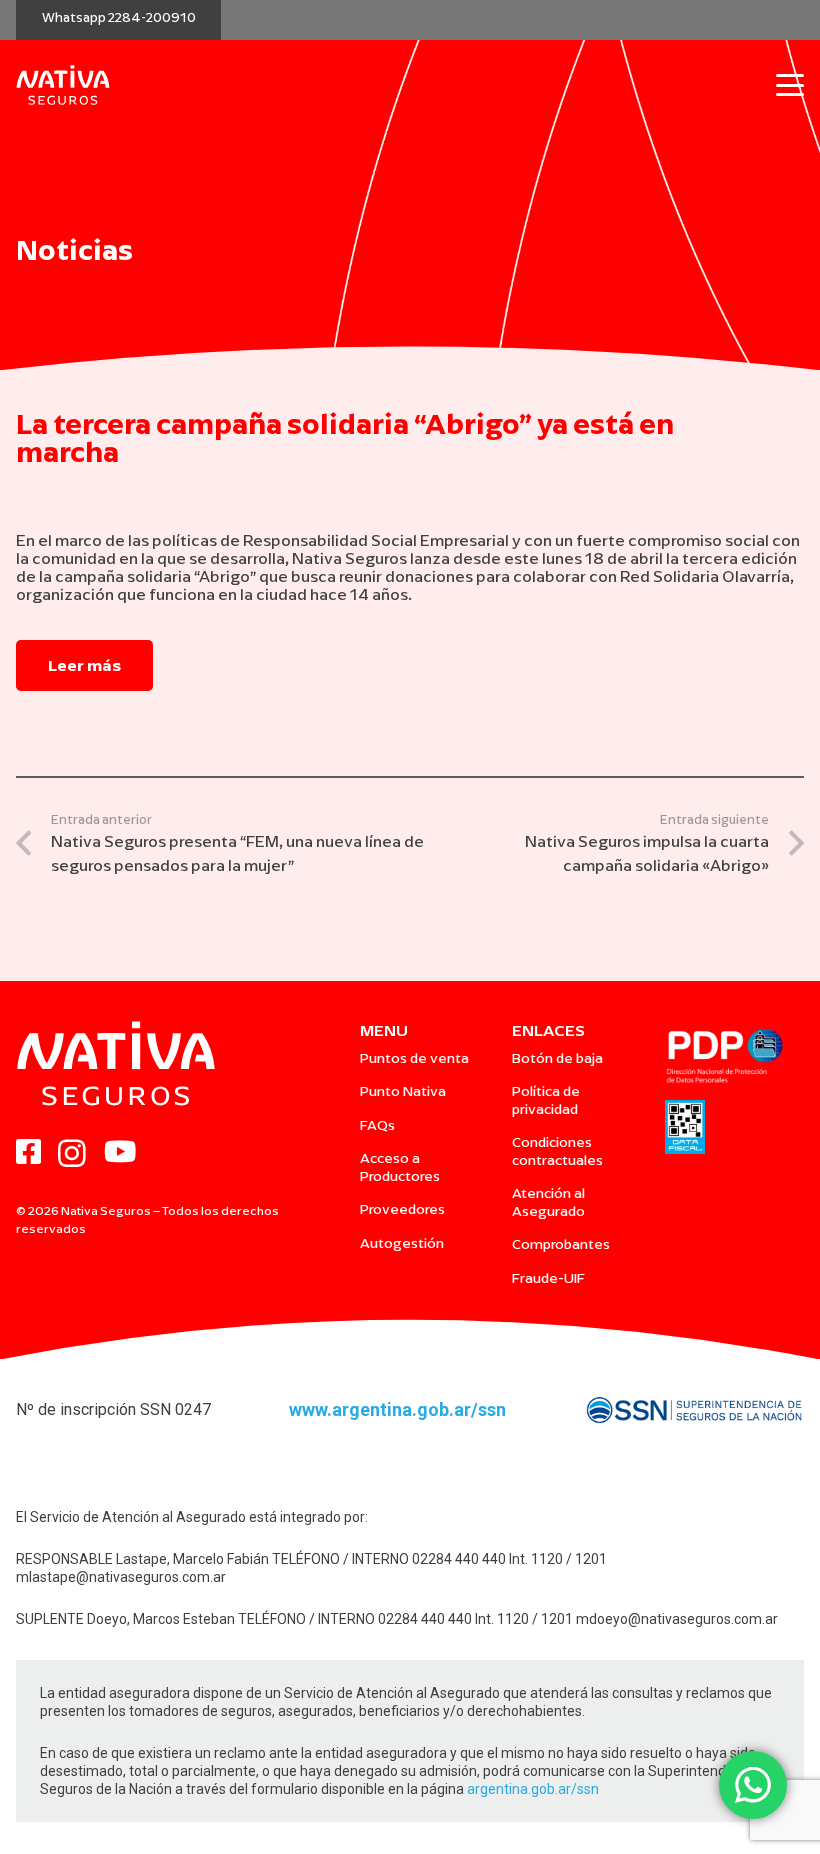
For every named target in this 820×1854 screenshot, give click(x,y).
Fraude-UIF (548, 1278)
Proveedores (402, 1209)
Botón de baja (557, 1058)
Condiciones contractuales (557, 1151)
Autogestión (402, 1243)
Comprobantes (561, 1244)
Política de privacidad (546, 1100)
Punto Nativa (403, 1091)
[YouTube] (120, 1152)
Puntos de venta (414, 1058)
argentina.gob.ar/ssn (533, 1789)
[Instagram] (72, 1154)
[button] (790, 85)
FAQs (377, 1125)
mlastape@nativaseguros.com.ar (121, 1577)
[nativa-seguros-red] (63, 85)
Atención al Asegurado (548, 1202)
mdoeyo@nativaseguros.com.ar (677, 1619)
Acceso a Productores (400, 1167)
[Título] (28, 1152)
